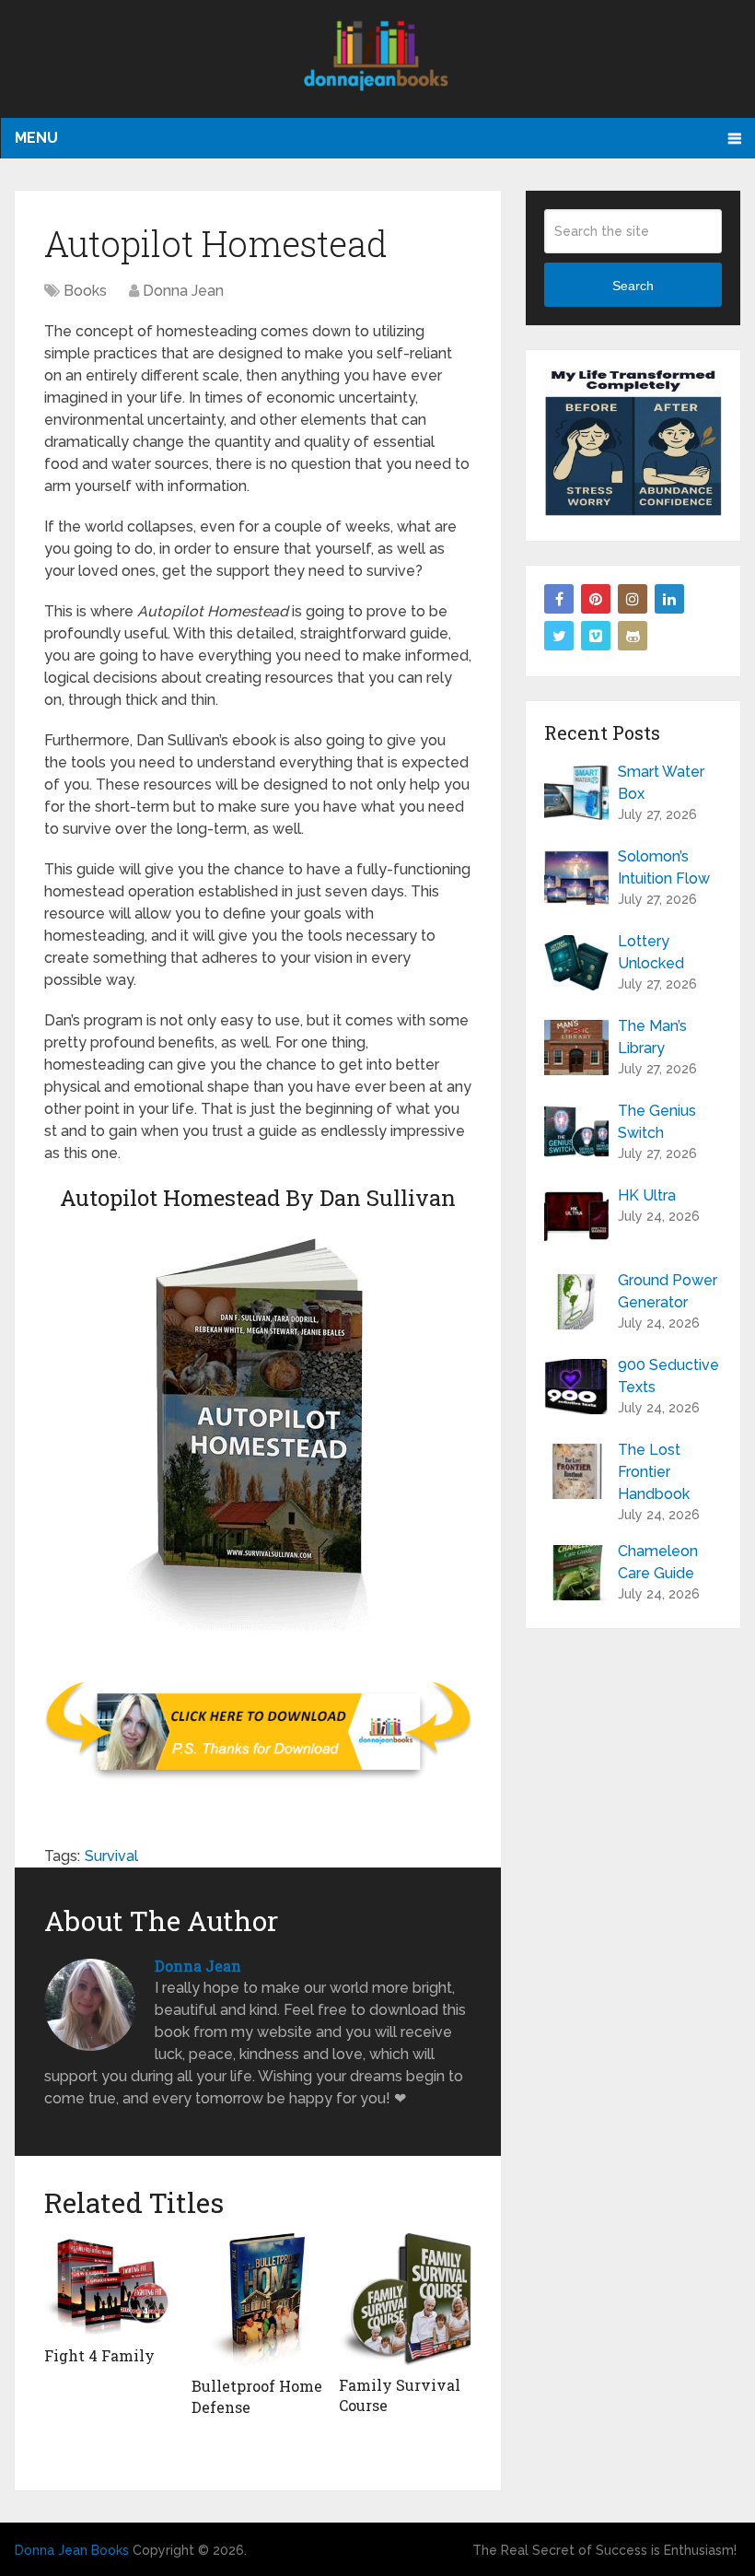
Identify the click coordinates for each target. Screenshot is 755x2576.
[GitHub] (633, 636)
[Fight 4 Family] (110, 2285)
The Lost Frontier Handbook (654, 1472)
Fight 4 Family (99, 2355)
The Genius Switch (657, 1122)
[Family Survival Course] (405, 2300)
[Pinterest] (596, 599)
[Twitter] (559, 636)
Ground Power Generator (668, 1291)
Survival (111, 1856)
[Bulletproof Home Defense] (258, 2300)
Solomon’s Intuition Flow (664, 867)
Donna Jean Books (72, 2550)
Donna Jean (183, 291)
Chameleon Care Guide (658, 1562)
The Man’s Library (652, 1037)
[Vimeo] (596, 636)
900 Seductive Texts (668, 1376)
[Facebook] (559, 599)
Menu (36, 138)
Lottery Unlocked (651, 952)
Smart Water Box (661, 783)
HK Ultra (647, 1195)
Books (85, 291)
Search (633, 286)
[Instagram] (633, 599)
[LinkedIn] (669, 599)
